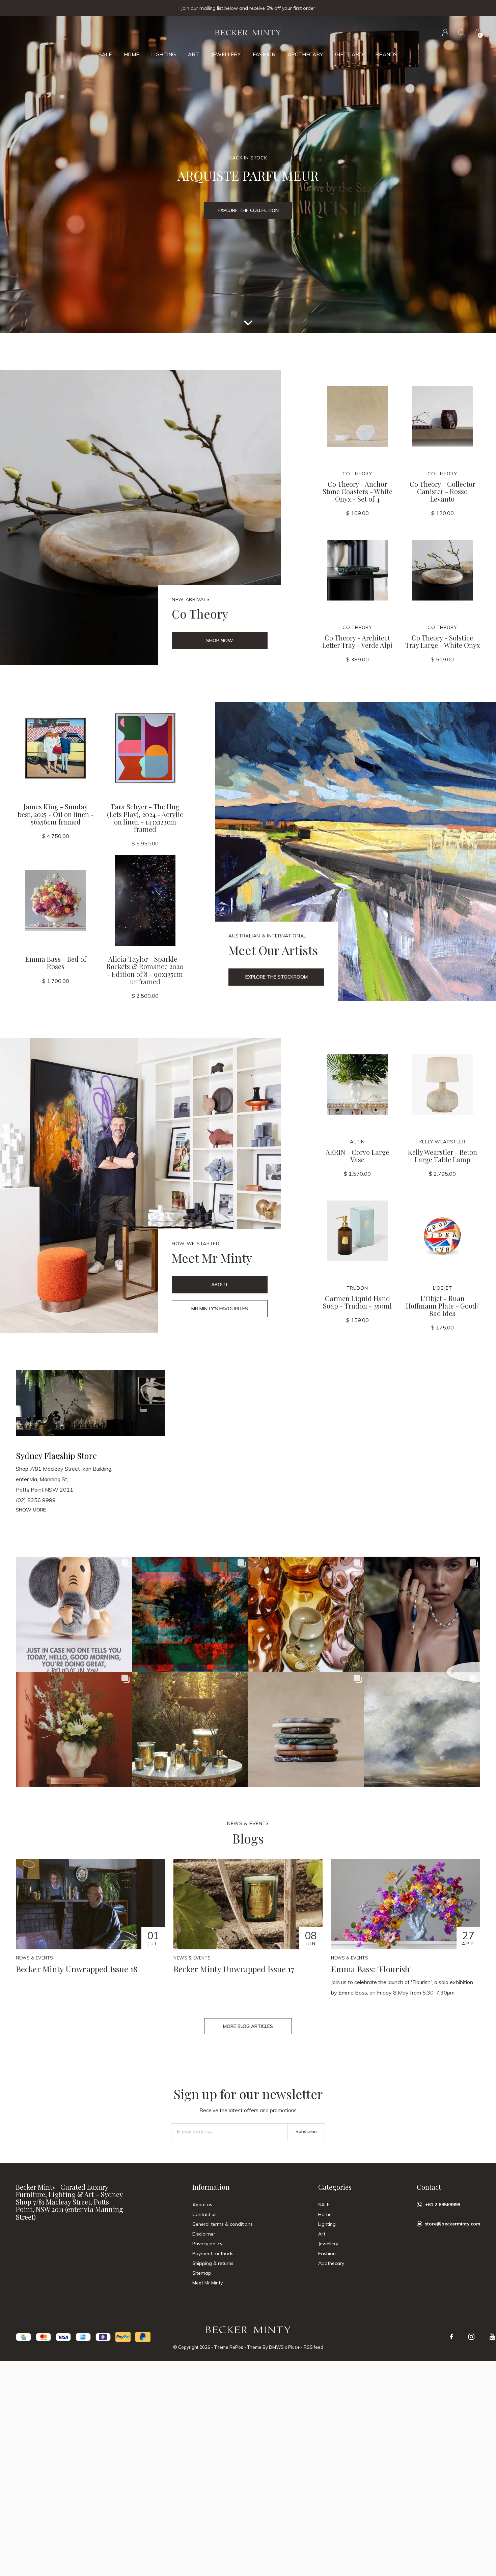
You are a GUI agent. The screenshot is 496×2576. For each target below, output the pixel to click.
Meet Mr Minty (208, 2283)
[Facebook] (451, 2337)
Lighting (163, 54)
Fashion (264, 54)
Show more (31, 1510)
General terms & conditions (223, 2224)
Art (194, 54)
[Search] (461, 33)
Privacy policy (207, 2244)
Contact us (204, 2214)
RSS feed (313, 2347)
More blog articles (248, 2026)
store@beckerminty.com (452, 2224)
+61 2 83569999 (443, 2205)
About (220, 1285)
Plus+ (294, 2347)
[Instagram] (471, 2337)
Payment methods (213, 2253)
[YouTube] (492, 2337)
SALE (105, 54)
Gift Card (349, 54)
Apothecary (305, 54)
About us (202, 2205)
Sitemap (202, 2273)
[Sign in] (445, 33)
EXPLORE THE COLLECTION (248, 210)
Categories (335, 2187)
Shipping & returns (213, 2263)
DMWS (276, 2347)
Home (131, 54)
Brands (386, 54)
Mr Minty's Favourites (220, 1309)
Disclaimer (204, 2234)
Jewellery (226, 54)
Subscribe (306, 2131)
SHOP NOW (220, 640)
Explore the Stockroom (277, 977)
